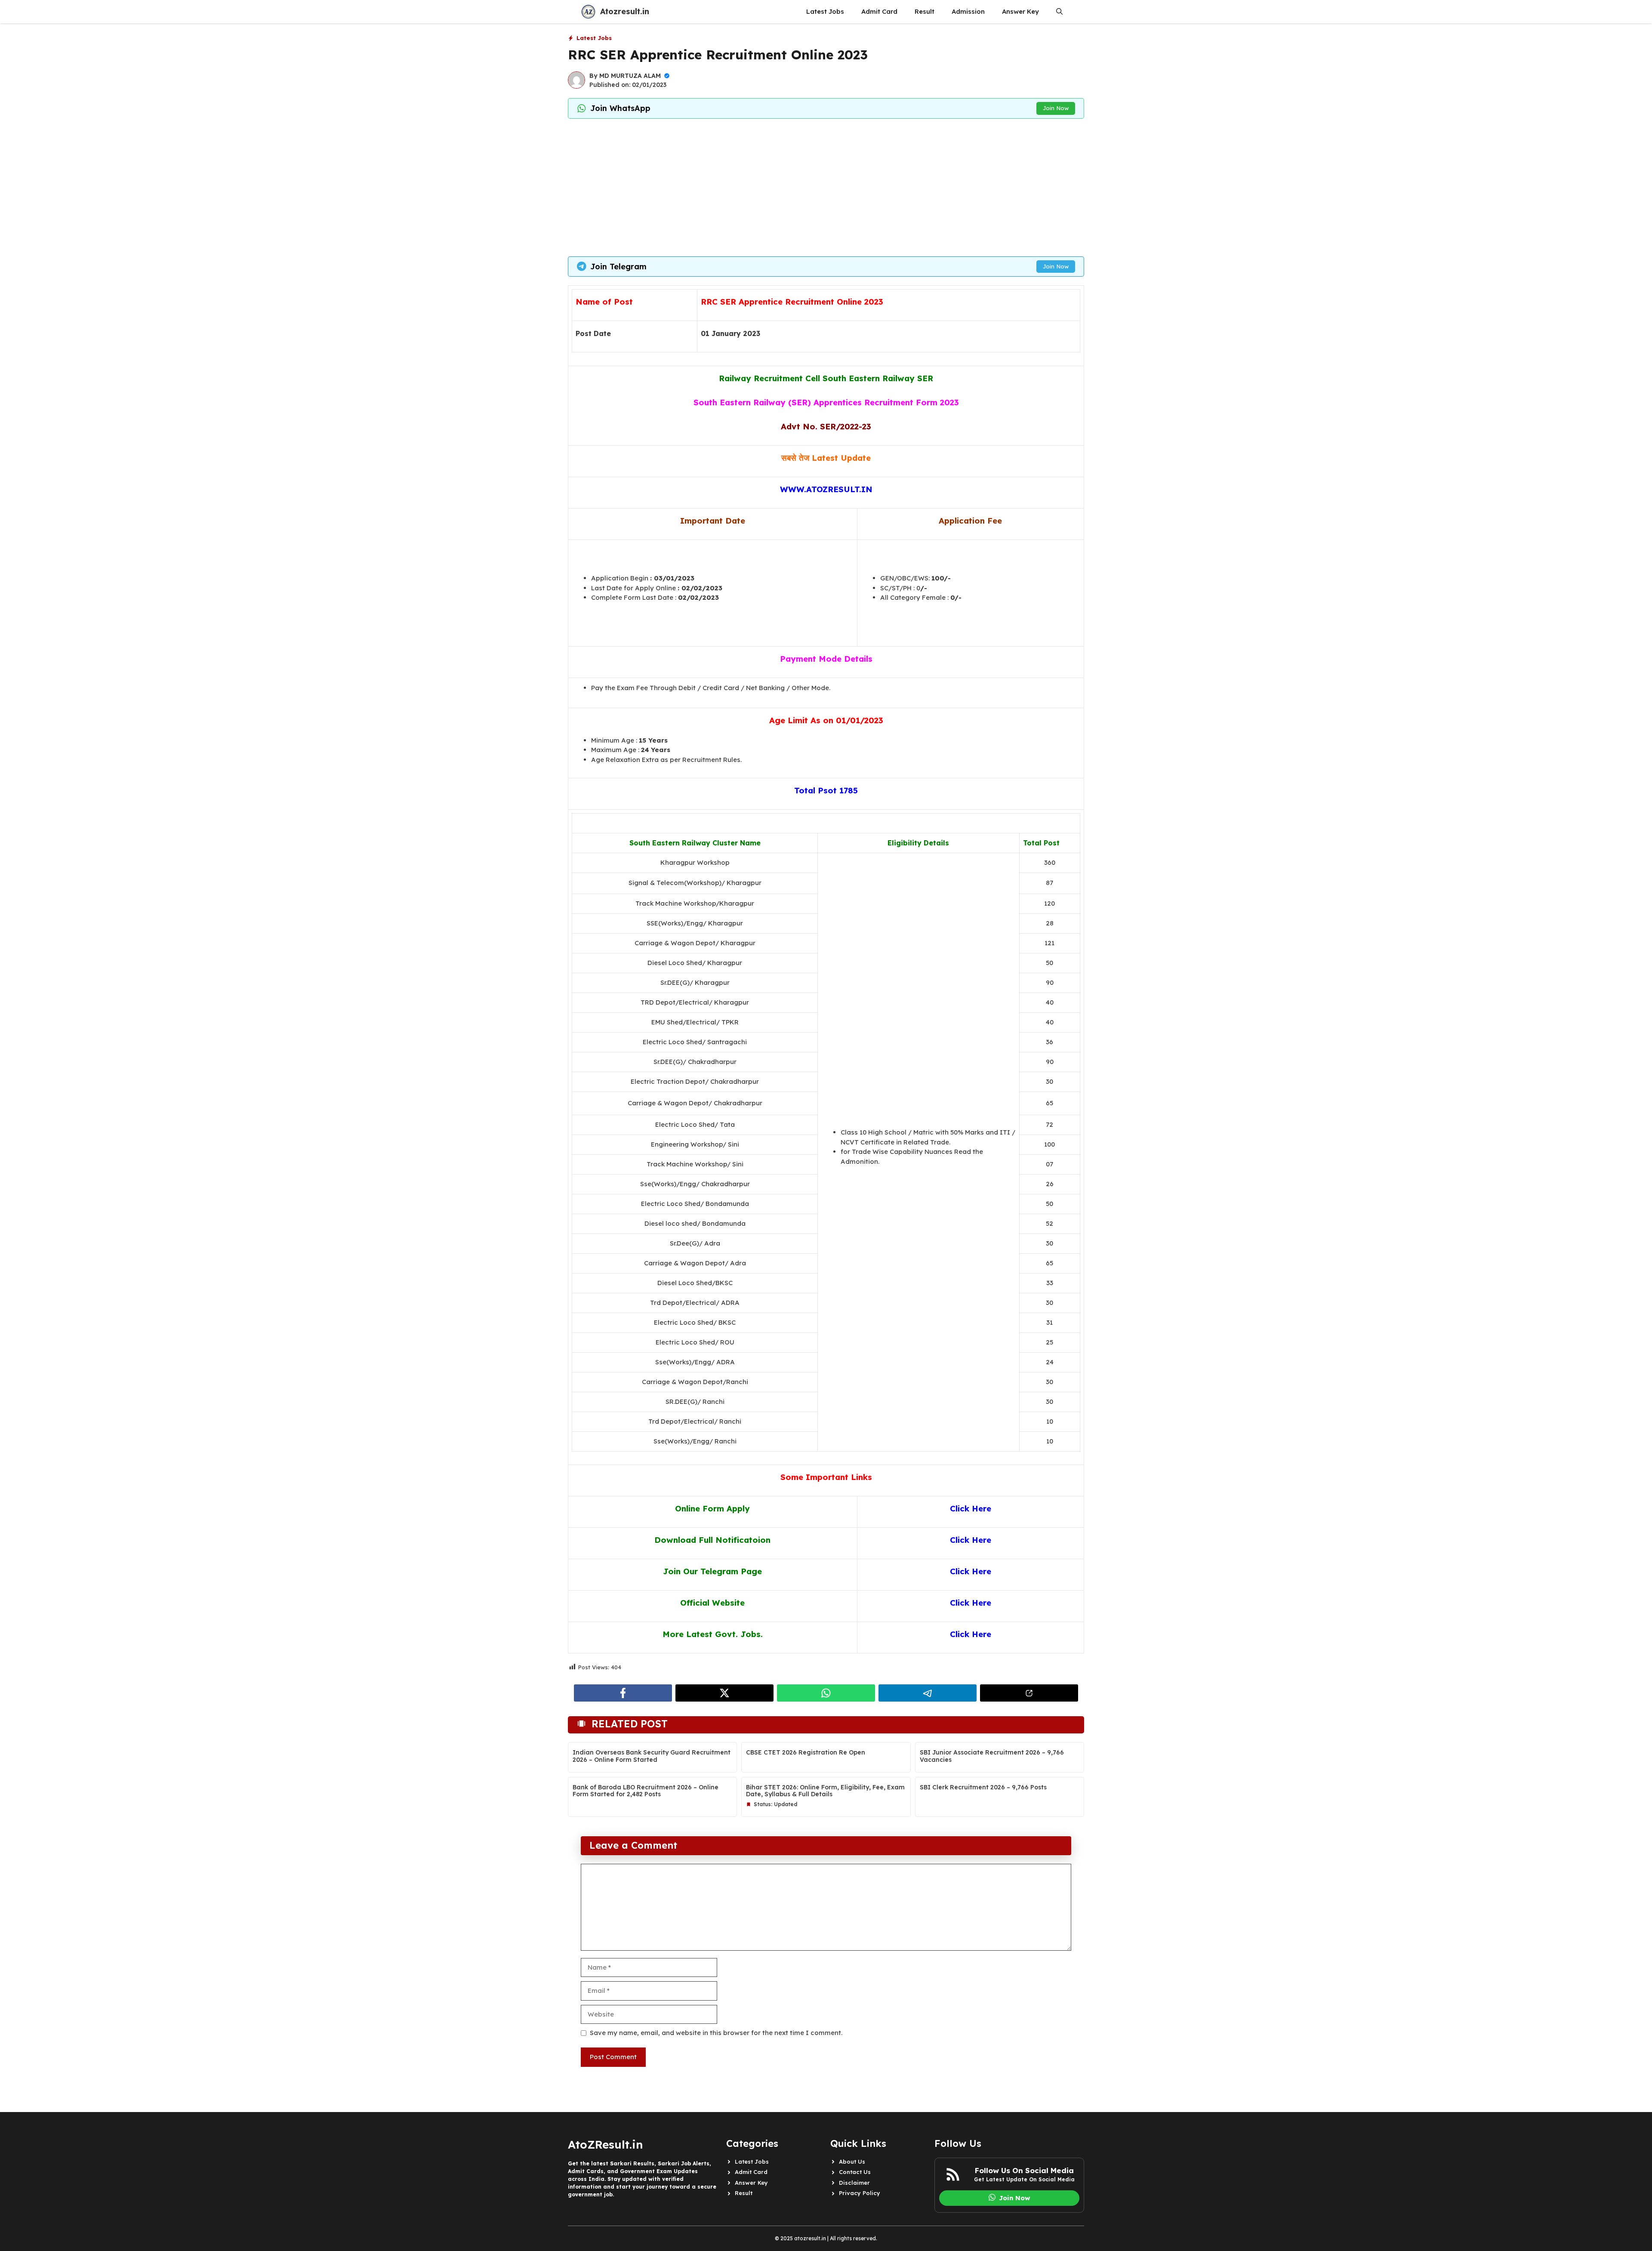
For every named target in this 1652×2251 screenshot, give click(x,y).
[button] (1059, 12)
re (987, 1634)
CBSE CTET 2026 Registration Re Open (806, 1752)
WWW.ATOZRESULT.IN (826, 489)
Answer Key (1020, 11)
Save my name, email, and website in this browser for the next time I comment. (716, 2033)
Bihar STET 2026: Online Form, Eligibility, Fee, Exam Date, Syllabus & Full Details (825, 1791)
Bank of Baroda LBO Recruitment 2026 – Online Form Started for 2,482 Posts (646, 1791)
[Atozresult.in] (588, 12)
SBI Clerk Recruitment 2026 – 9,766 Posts (983, 1787)
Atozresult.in (625, 11)
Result (925, 11)
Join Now (1056, 108)
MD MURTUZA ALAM (630, 76)
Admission (968, 11)
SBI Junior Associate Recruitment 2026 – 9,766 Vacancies (992, 1756)
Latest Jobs (825, 11)
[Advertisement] (826, 188)
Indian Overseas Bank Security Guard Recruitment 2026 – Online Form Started (652, 1756)
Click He (966, 1634)
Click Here (971, 1508)
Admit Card (879, 11)
